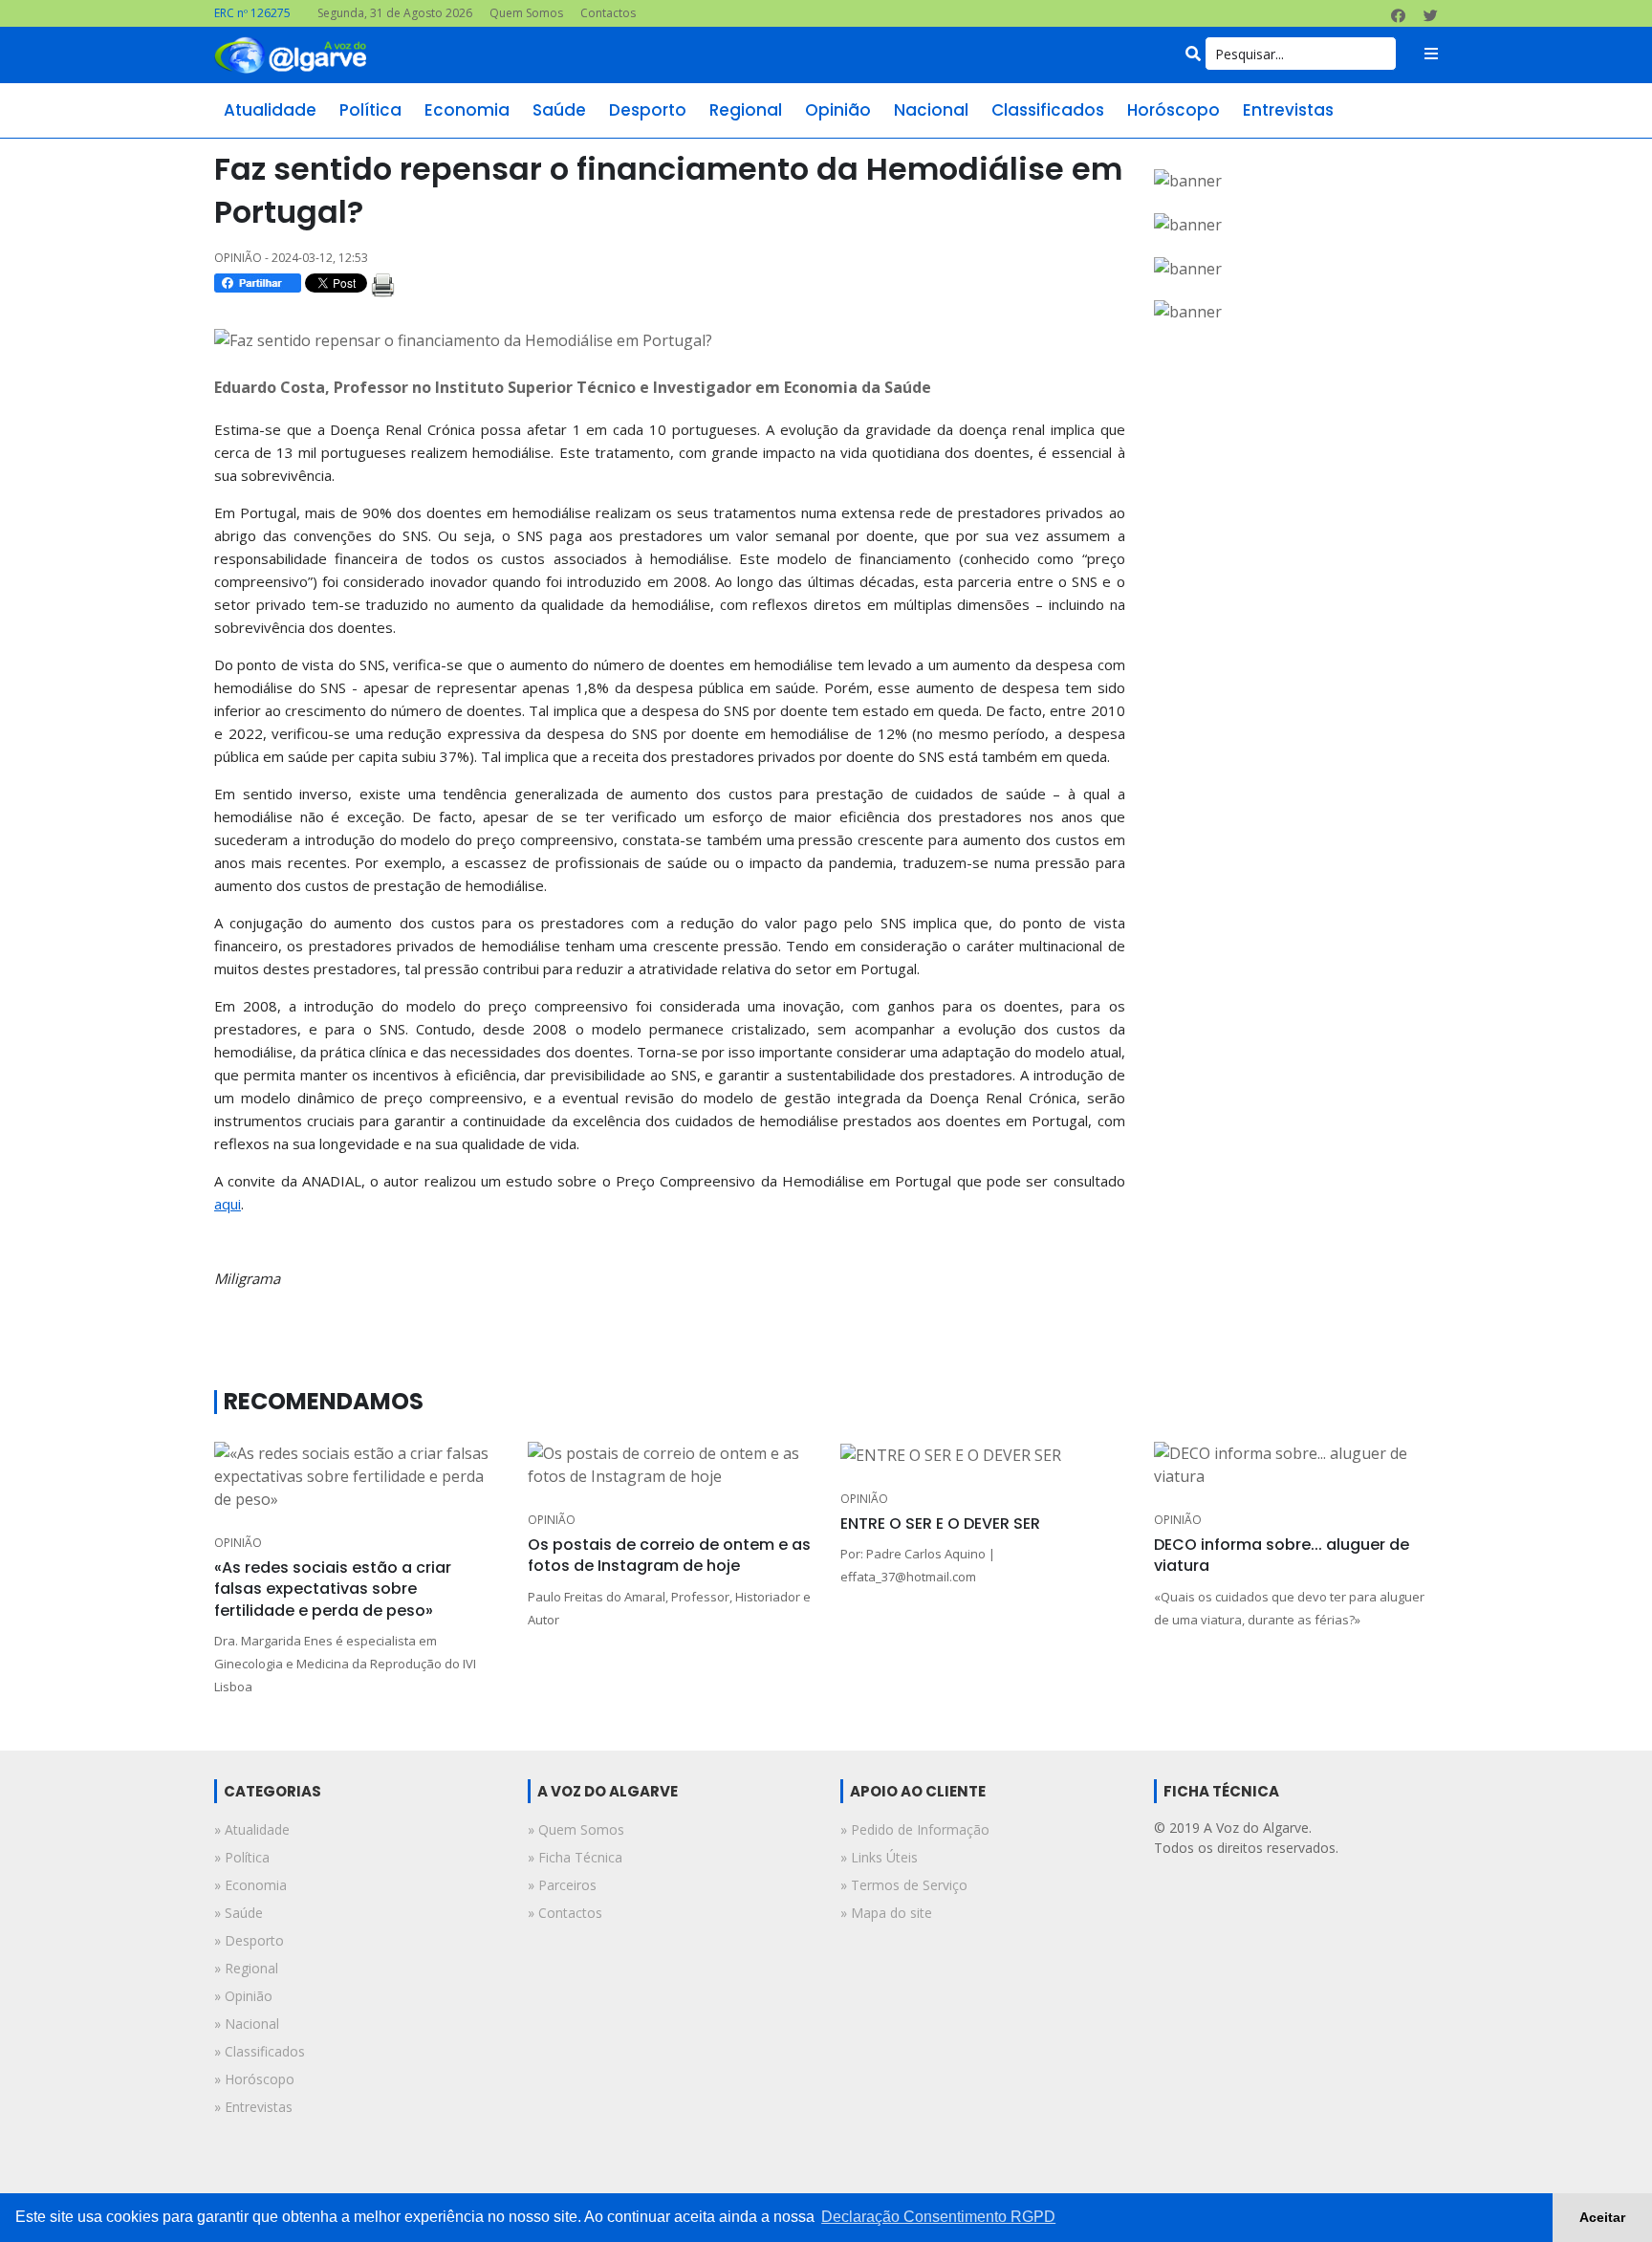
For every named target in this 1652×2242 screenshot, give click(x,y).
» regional (246, 1968)
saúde (559, 110)
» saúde (239, 1913)
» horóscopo (254, 2079)
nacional (931, 110)
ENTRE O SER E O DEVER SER (940, 1524)
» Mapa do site (886, 1913)
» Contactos (565, 1913)
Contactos (608, 13)
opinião (838, 110)
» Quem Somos (576, 1829)
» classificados (260, 2051)
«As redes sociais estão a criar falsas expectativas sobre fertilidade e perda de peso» (333, 1589)
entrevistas (1288, 110)
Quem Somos (526, 13)
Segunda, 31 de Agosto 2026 (395, 13)
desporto (648, 110)
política (370, 110)
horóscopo (1174, 110)
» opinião (243, 1996)
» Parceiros (562, 1885)
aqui (228, 1204)
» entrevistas (253, 2107)
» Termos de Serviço (904, 1885)
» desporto (249, 1940)
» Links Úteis (879, 1857)
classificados (1048, 110)
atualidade (270, 110)
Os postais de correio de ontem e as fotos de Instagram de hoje (669, 1555)
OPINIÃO (238, 1543)
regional (746, 110)
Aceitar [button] (1602, 2217)
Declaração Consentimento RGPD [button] (938, 2217)
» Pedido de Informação (915, 1829)
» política (242, 1857)
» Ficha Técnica (575, 1857)
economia (467, 110)
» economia (250, 1885)
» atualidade (252, 1829)
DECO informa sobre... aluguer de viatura (1282, 1555)
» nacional (247, 2024)
